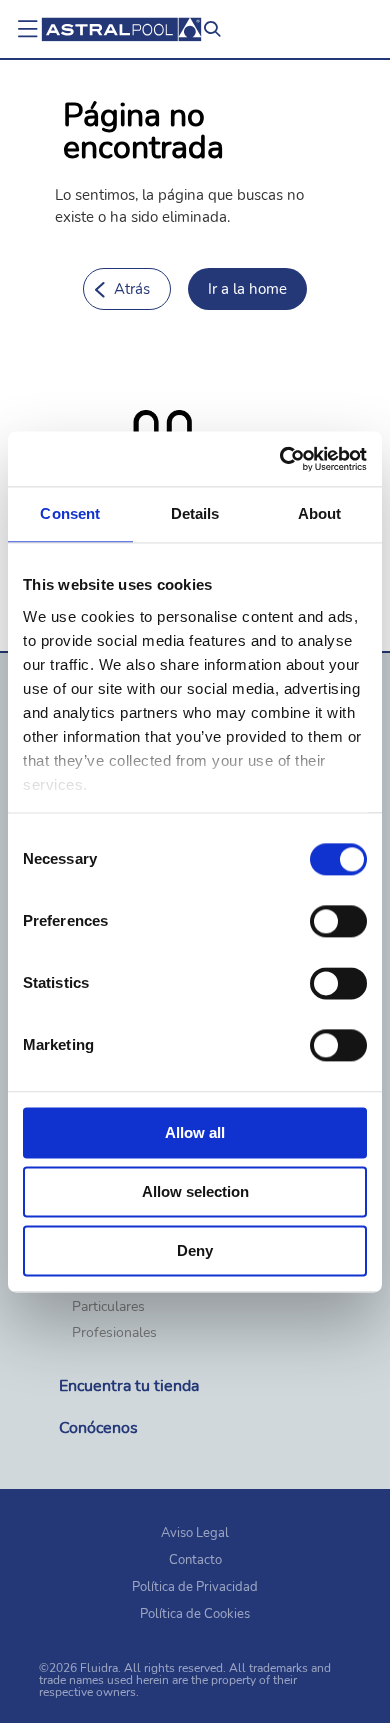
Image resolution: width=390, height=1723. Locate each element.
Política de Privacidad (195, 1587)
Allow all (195, 1132)
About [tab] (320, 513)
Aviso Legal (195, 1533)
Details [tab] (195, 513)
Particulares (108, 1307)
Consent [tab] (70, 513)
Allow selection (195, 1191)
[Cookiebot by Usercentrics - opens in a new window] (280, 459)
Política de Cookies (195, 1614)
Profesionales (114, 1333)
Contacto (195, 1560)
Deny (195, 1250)
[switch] (338, 921)
